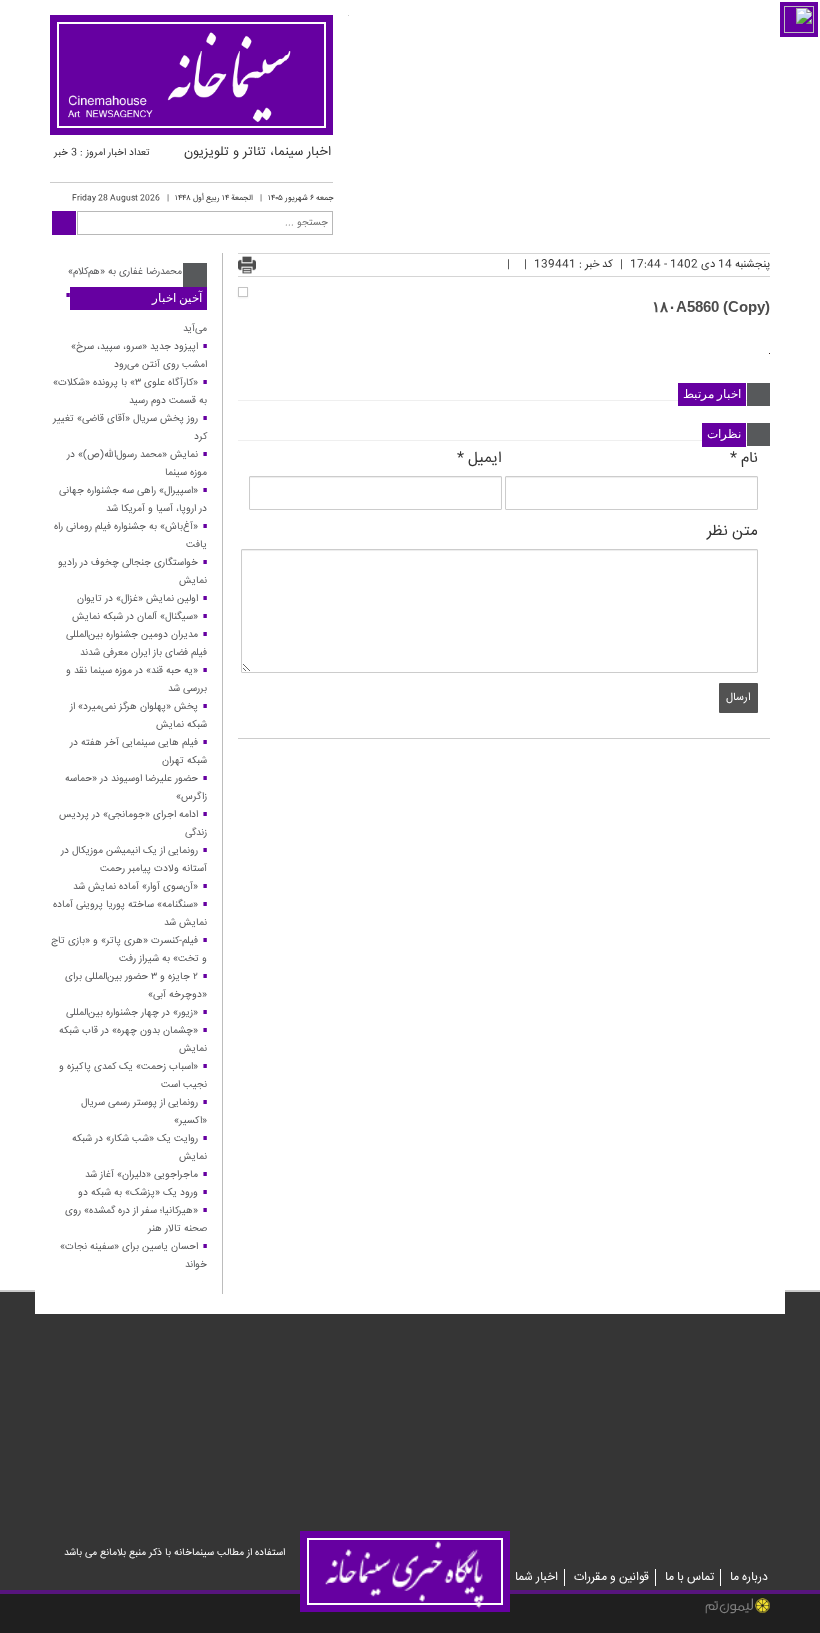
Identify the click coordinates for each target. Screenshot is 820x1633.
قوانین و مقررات (611, 1577)
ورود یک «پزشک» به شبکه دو (138, 1193)
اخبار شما (536, 1577)
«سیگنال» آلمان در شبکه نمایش (135, 617)
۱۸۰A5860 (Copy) (711, 306)
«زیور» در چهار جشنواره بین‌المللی (132, 1013)
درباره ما (749, 1577)
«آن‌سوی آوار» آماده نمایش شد (135, 887)
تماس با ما (689, 1577)
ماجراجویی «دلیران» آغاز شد (141, 1175)
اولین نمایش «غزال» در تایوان (137, 599)
